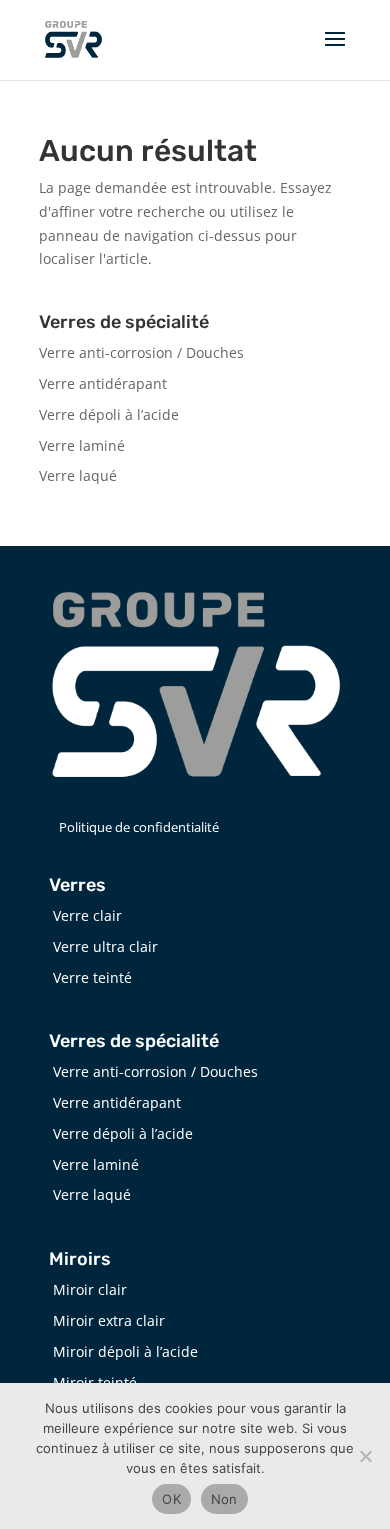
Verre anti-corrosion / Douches (141, 352)
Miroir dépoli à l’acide (125, 1351)
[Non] (365, 1456)
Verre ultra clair (105, 946)
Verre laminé (82, 445)
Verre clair (87, 915)
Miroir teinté (95, 1382)
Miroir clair (90, 1289)
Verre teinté (92, 977)
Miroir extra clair (109, 1320)
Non (224, 1499)
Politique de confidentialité (139, 827)
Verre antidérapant (103, 383)
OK (171, 1499)
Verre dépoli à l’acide (109, 414)
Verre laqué (78, 475)
